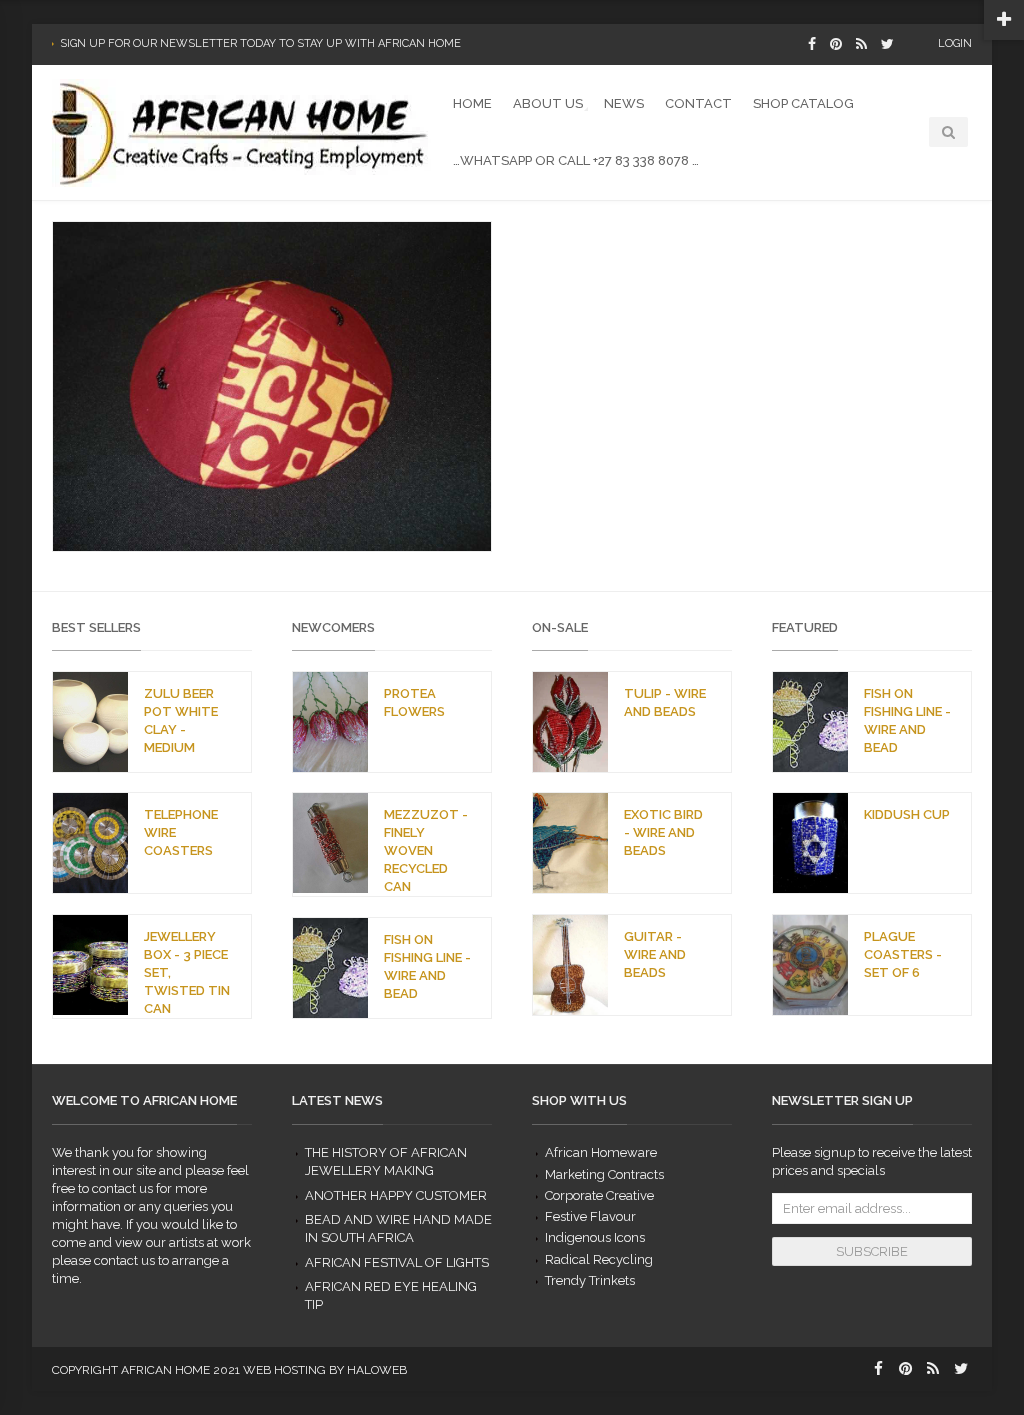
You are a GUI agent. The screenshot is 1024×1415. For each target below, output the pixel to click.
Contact (698, 103)
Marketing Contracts (604, 1174)
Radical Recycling (599, 1259)
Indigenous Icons (595, 1237)
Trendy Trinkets (590, 1280)
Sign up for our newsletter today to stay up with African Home (260, 43)
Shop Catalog (803, 103)
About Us (548, 103)
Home (472, 103)
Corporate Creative (599, 1195)
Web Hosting (284, 1370)
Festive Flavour (590, 1216)
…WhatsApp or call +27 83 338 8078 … (576, 160)
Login (955, 43)
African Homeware (601, 1152)
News (624, 103)
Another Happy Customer (396, 1195)
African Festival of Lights (397, 1262)
